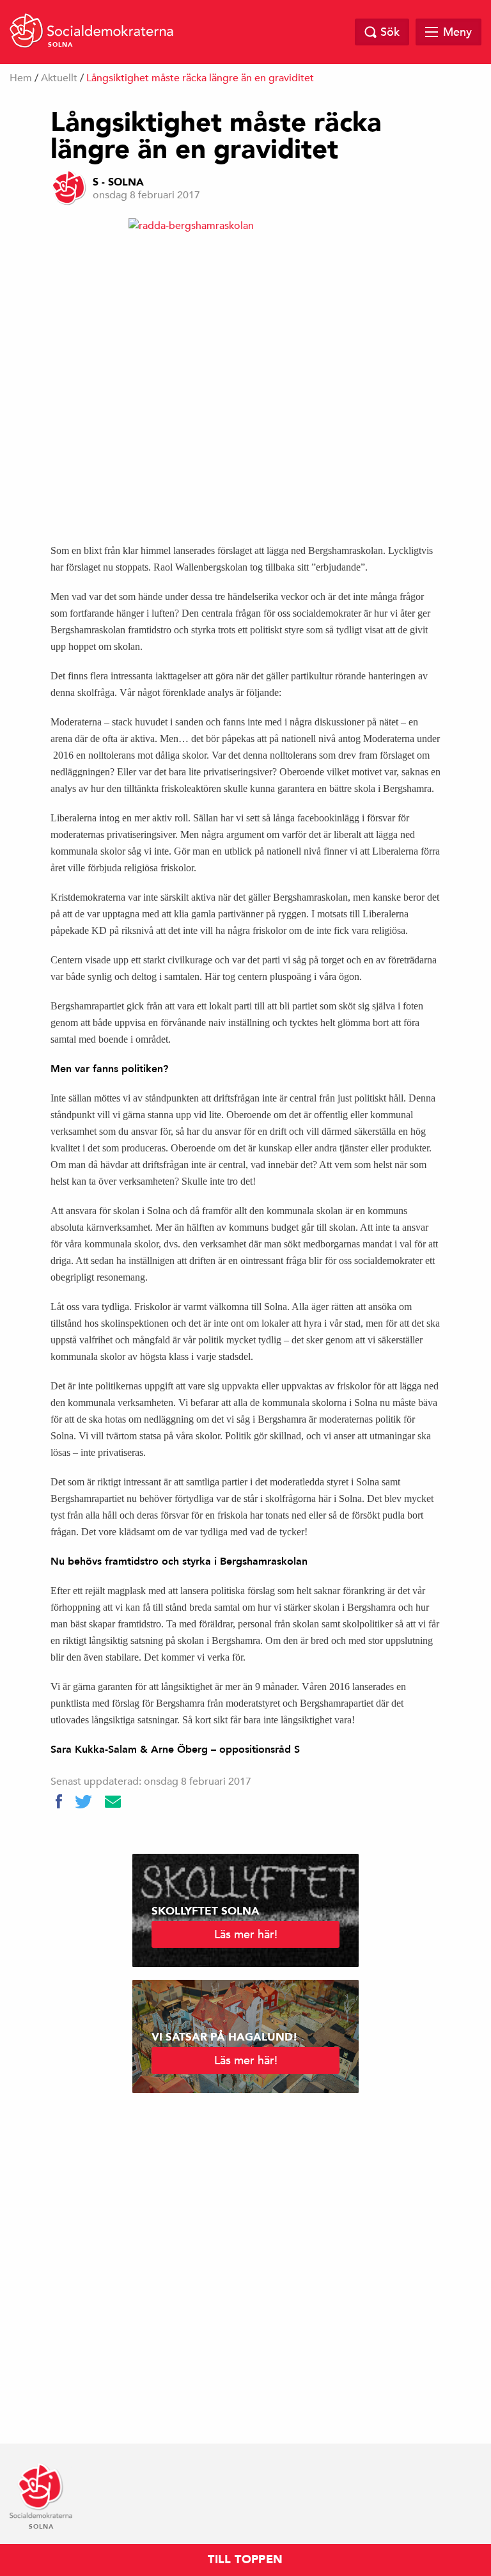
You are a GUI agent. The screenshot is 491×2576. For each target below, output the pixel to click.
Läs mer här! (246, 1934)
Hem (21, 78)
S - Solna (118, 182)
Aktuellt (59, 78)
